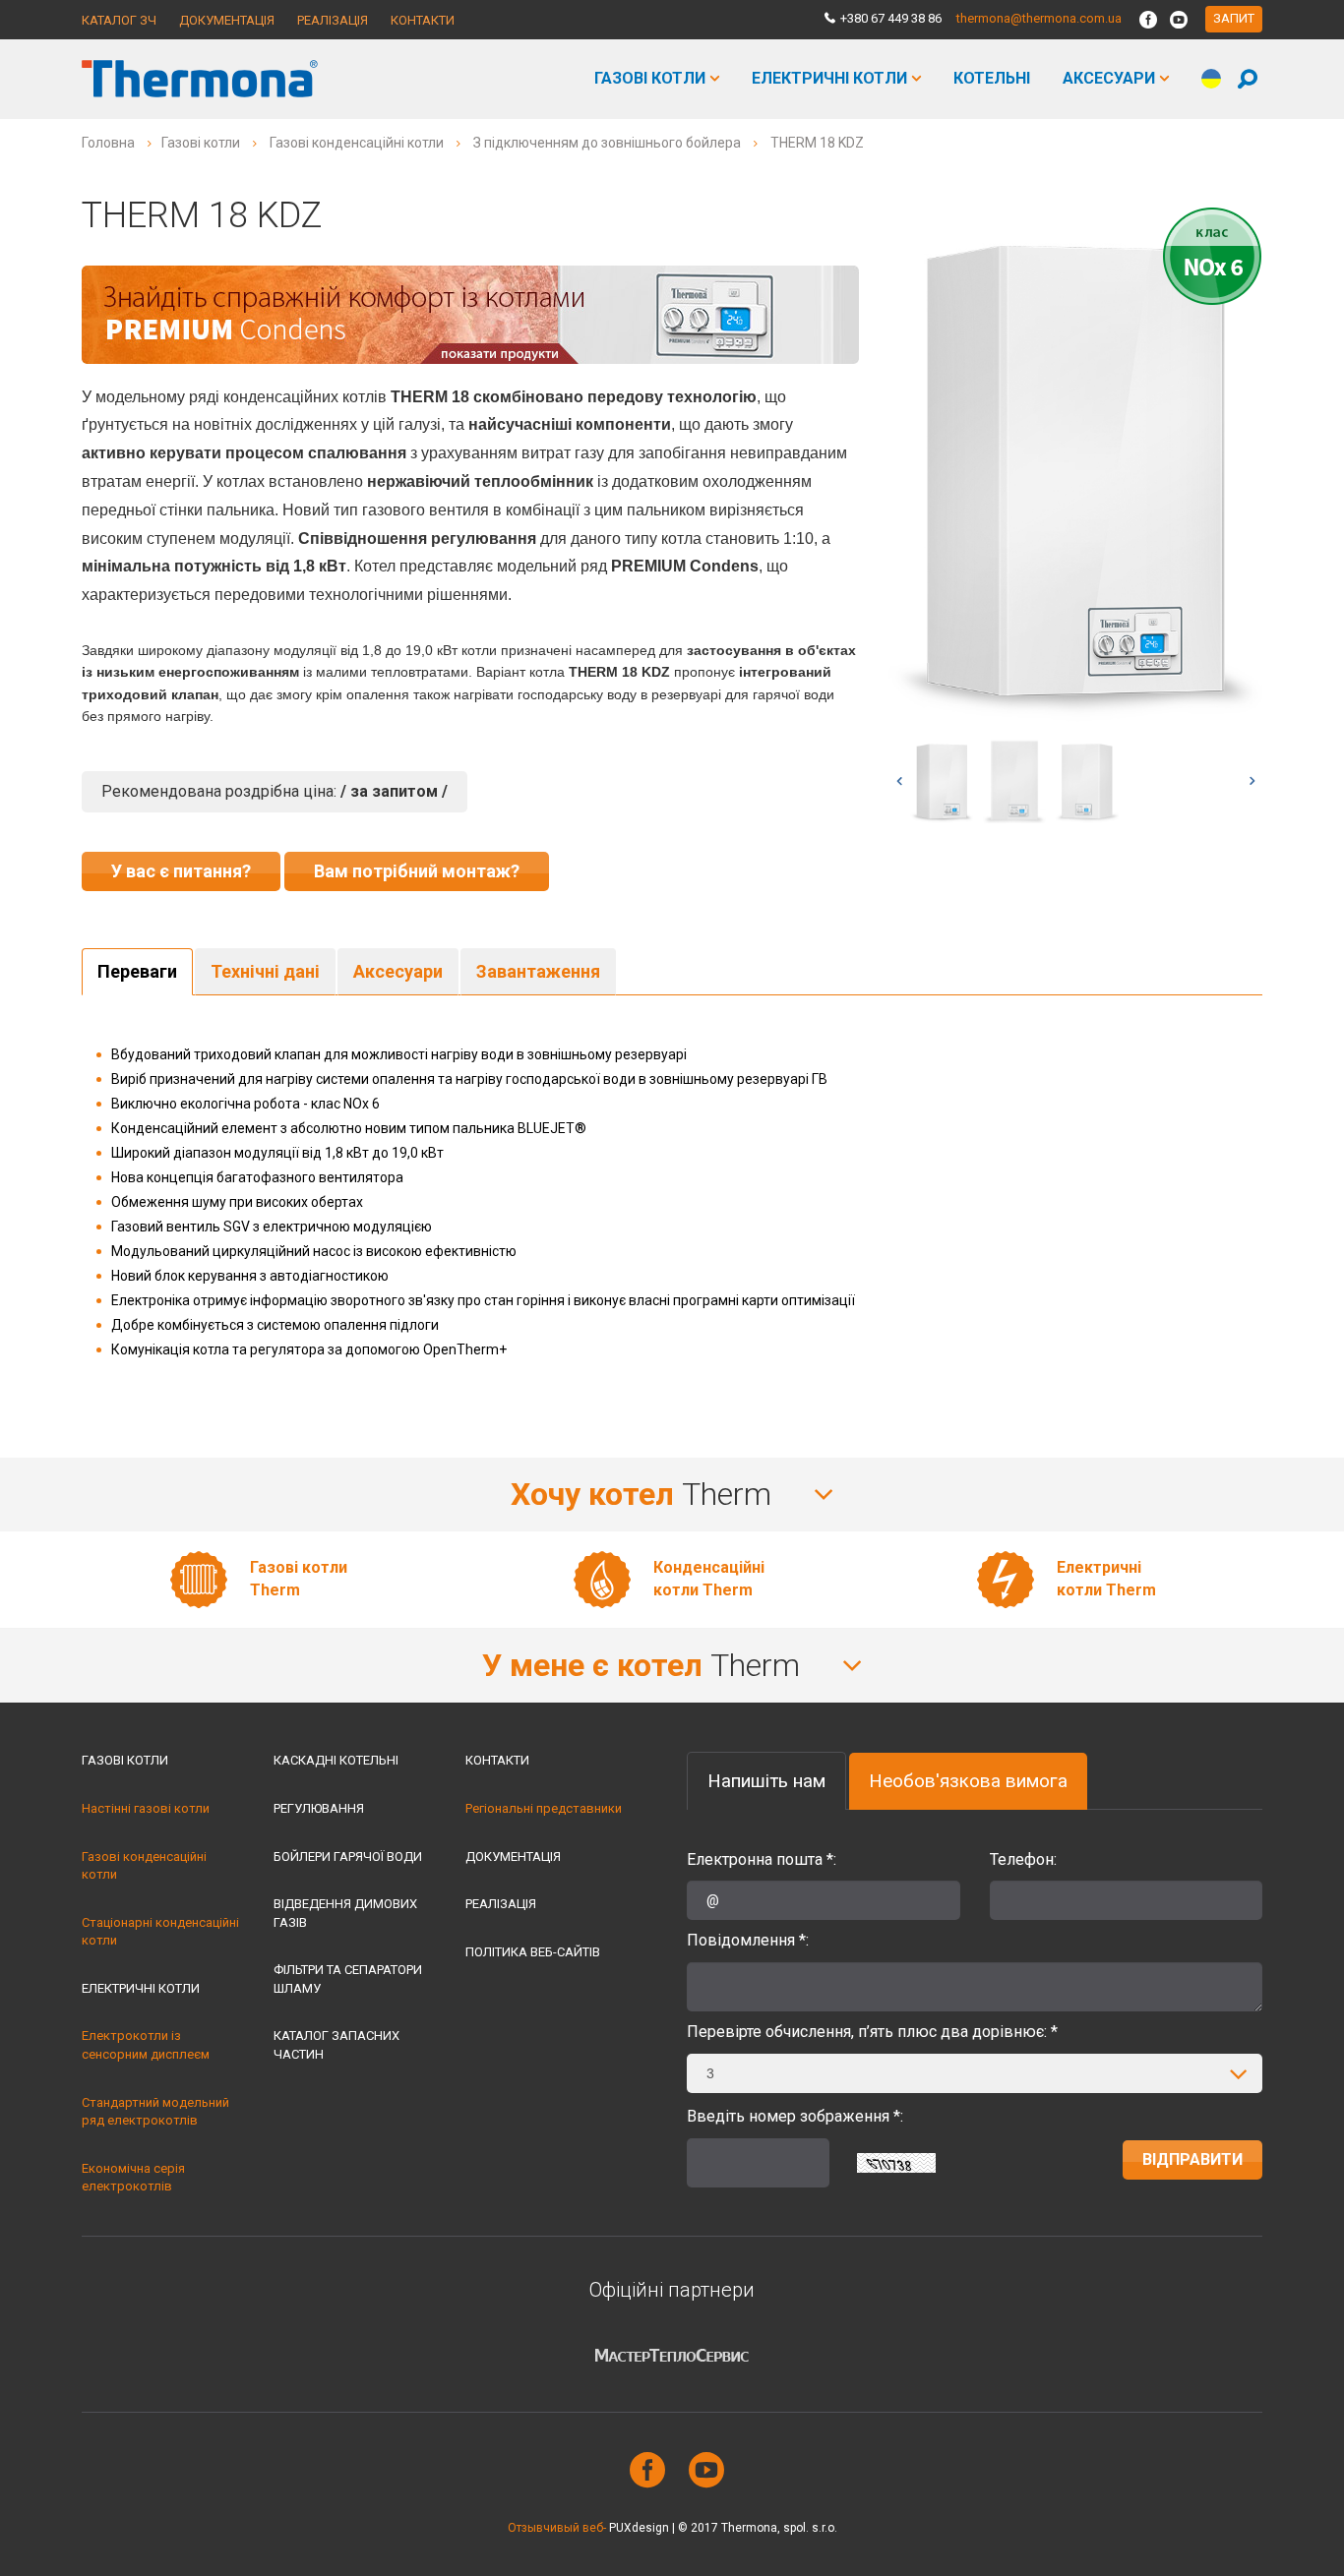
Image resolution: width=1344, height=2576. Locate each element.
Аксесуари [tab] (398, 971)
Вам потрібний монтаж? (417, 871)
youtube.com (702, 2470)
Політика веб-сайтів (533, 1952)
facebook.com (642, 2470)
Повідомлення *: (748, 1940)
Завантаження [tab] (538, 971)
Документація (227, 20)
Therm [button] (645, 1494)
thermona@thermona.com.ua (1039, 18)
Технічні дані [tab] (265, 971)
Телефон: (1023, 1859)
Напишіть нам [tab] (766, 1781)
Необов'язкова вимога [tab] (968, 1781)
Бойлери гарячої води (348, 1857)
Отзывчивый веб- (557, 2528)
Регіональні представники (544, 1808)
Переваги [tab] (137, 971)
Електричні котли (829, 78)
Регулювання (319, 1808)
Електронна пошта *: (762, 1859)
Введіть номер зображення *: (795, 2116)
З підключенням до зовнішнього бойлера (607, 143)
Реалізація (333, 20)
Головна (108, 143)
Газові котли (650, 78)
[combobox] (975, 2073)
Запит (1234, 18)
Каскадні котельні (336, 1760)
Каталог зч (119, 20)
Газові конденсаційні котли (357, 143)
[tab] (672, 1495)
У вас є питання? (181, 871)
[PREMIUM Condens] (470, 313)
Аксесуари (1109, 78)
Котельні (992, 78)
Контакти (423, 20)
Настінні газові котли (146, 1808)
